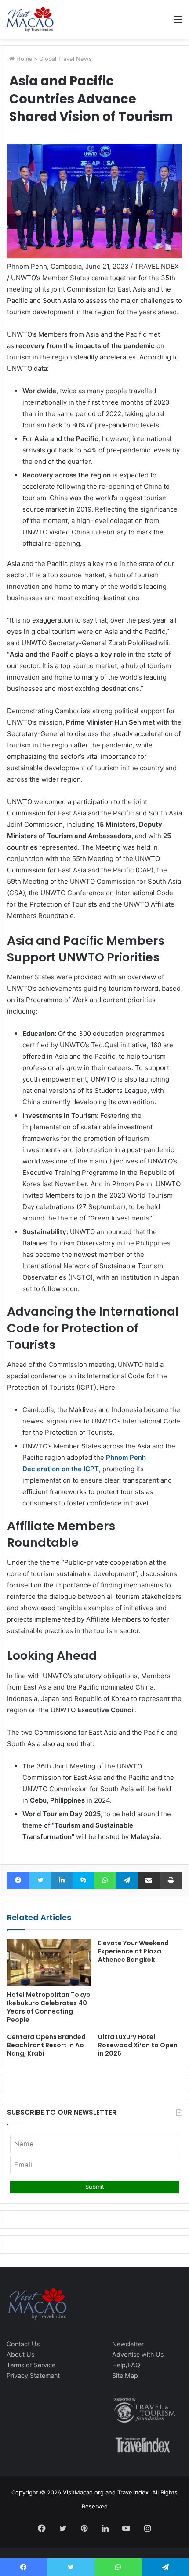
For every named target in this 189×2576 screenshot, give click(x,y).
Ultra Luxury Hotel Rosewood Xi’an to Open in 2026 (138, 2045)
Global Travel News (65, 59)
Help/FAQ (126, 2365)
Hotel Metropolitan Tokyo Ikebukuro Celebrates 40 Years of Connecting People (49, 2007)
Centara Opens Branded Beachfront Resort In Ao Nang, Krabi (46, 2045)
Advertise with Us (138, 2354)
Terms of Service (31, 2365)
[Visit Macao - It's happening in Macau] (30, 19)
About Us (20, 2354)
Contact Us (23, 2344)
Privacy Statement (33, 2375)
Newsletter (128, 2344)
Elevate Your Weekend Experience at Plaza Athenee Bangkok (133, 1951)
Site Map (125, 2375)
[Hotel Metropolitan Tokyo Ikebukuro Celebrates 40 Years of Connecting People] (49, 1963)
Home (24, 59)
